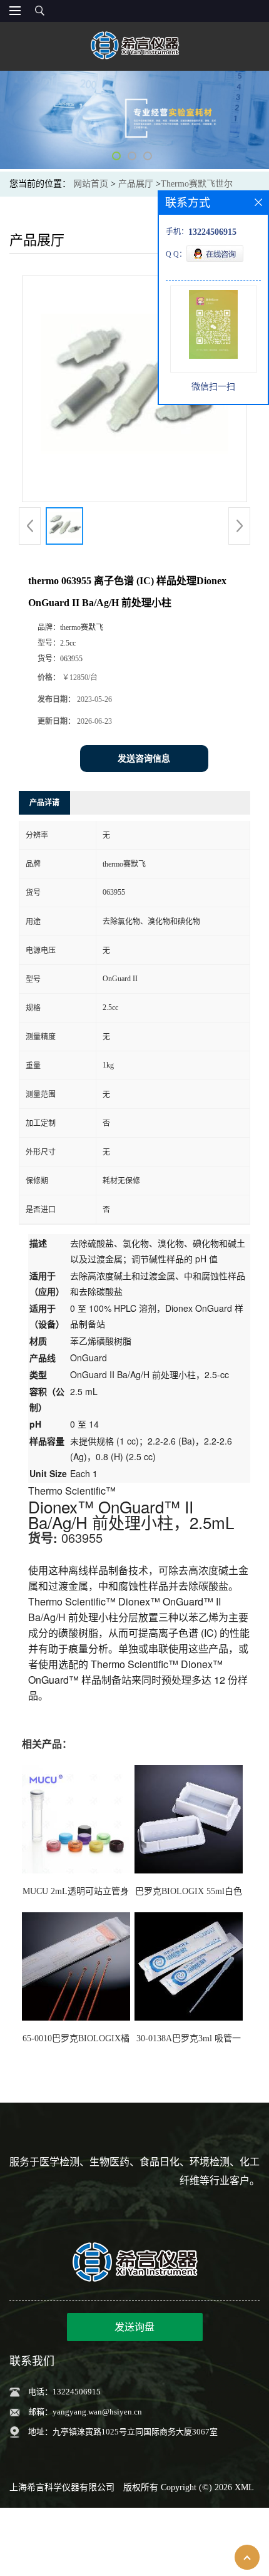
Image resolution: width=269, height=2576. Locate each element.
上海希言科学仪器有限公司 (62, 2487)
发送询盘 (134, 2327)
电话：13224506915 (64, 2392)
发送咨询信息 (144, 759)
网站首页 (91, 184)
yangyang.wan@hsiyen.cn (97, 2412)
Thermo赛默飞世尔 (197, 184)
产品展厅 (136, 184)
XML (244, 2487)
